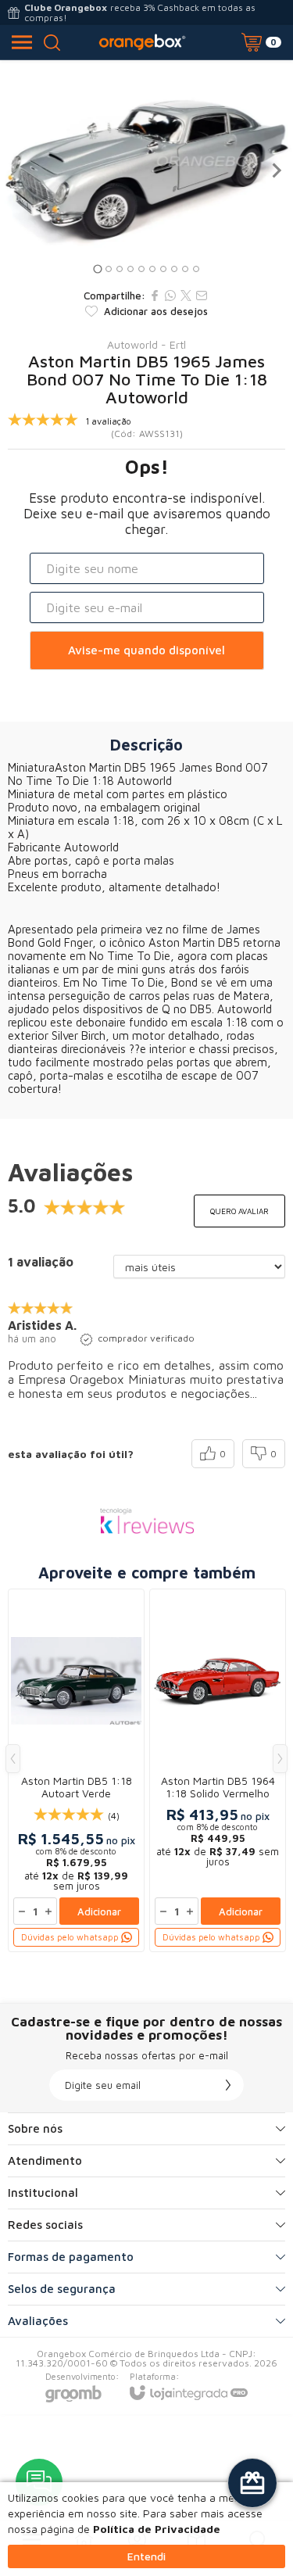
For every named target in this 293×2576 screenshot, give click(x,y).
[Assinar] (228, 2085)
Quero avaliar (239, 1211)
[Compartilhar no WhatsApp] (170, 296)
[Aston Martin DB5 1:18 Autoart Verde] (76, 1770)
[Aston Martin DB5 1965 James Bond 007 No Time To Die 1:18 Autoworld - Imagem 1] (146, 170)
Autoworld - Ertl (146, 345)
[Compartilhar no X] (186, 296)
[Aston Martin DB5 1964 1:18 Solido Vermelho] (218, 1770)
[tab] (97, 269)
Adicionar (99, 1911)
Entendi (146, 2556)
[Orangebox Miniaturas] (142, 42)
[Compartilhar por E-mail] (202, 296)
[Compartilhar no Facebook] (155, 296)
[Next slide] (276, 170)
